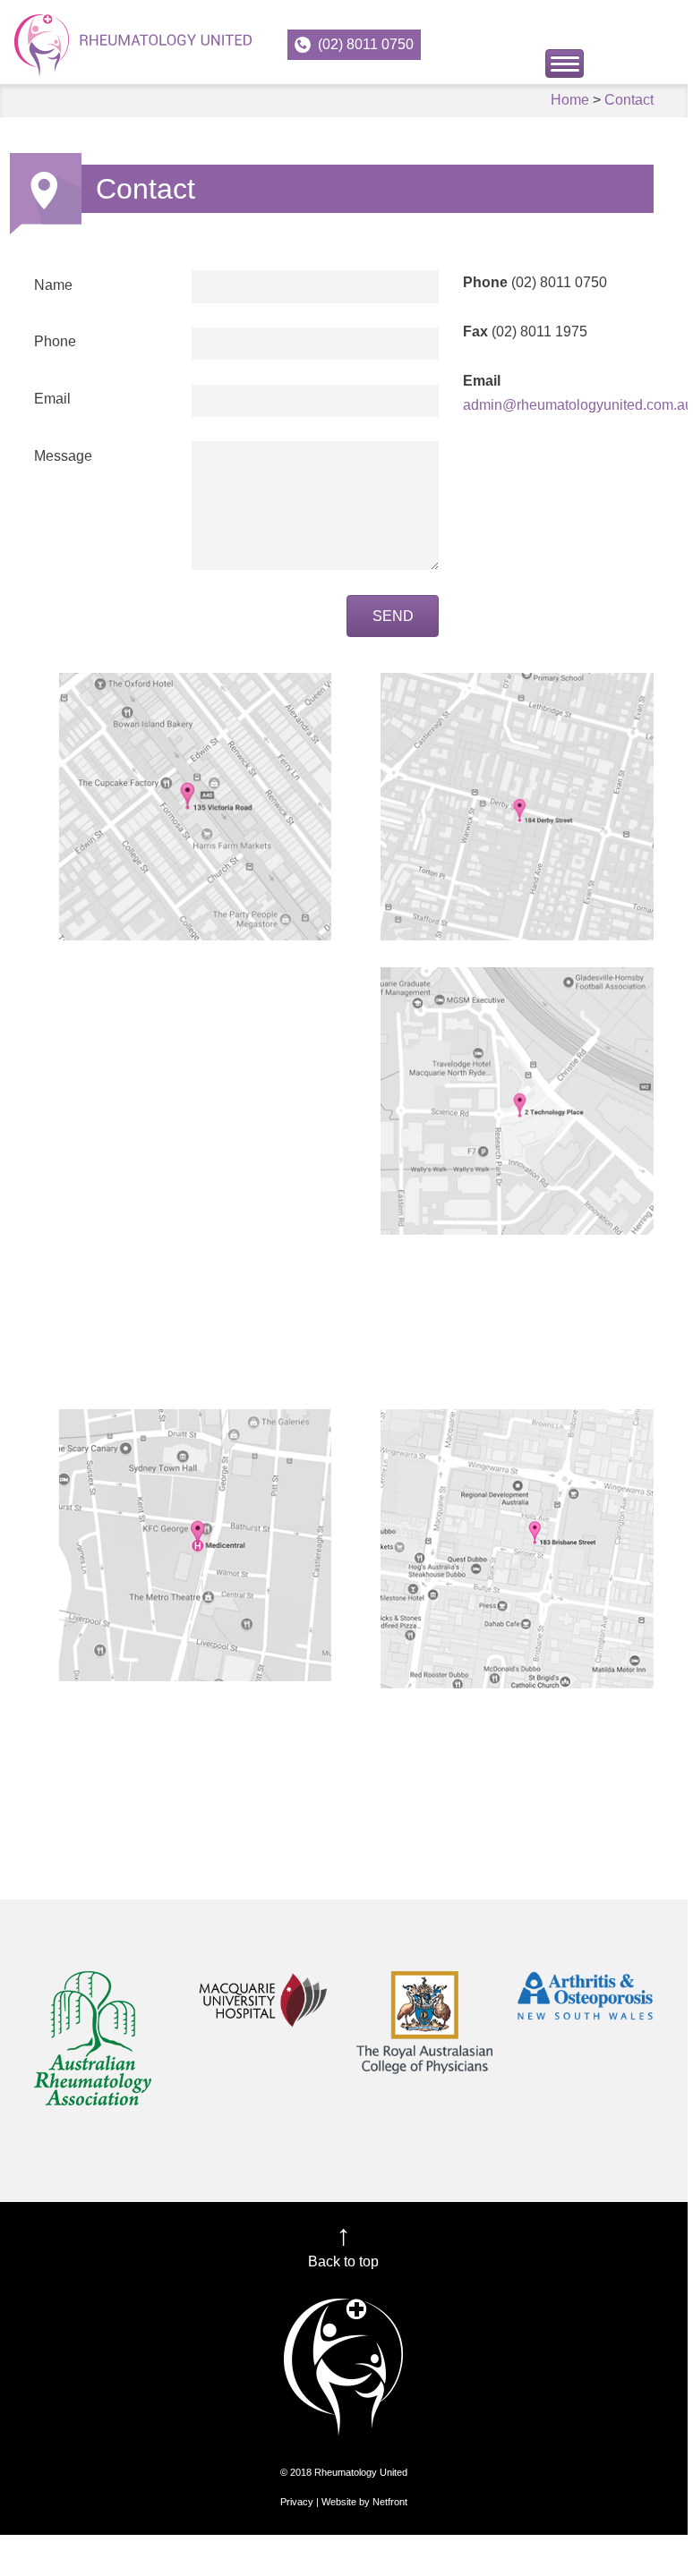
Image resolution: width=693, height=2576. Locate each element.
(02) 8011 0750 (366, 44)
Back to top (343, 2261)
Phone (55, 341)
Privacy (297, 2502)
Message (63, 456)
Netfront (390, 2502)
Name (53, 285)
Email (52, 399)
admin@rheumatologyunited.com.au (578, 405)
